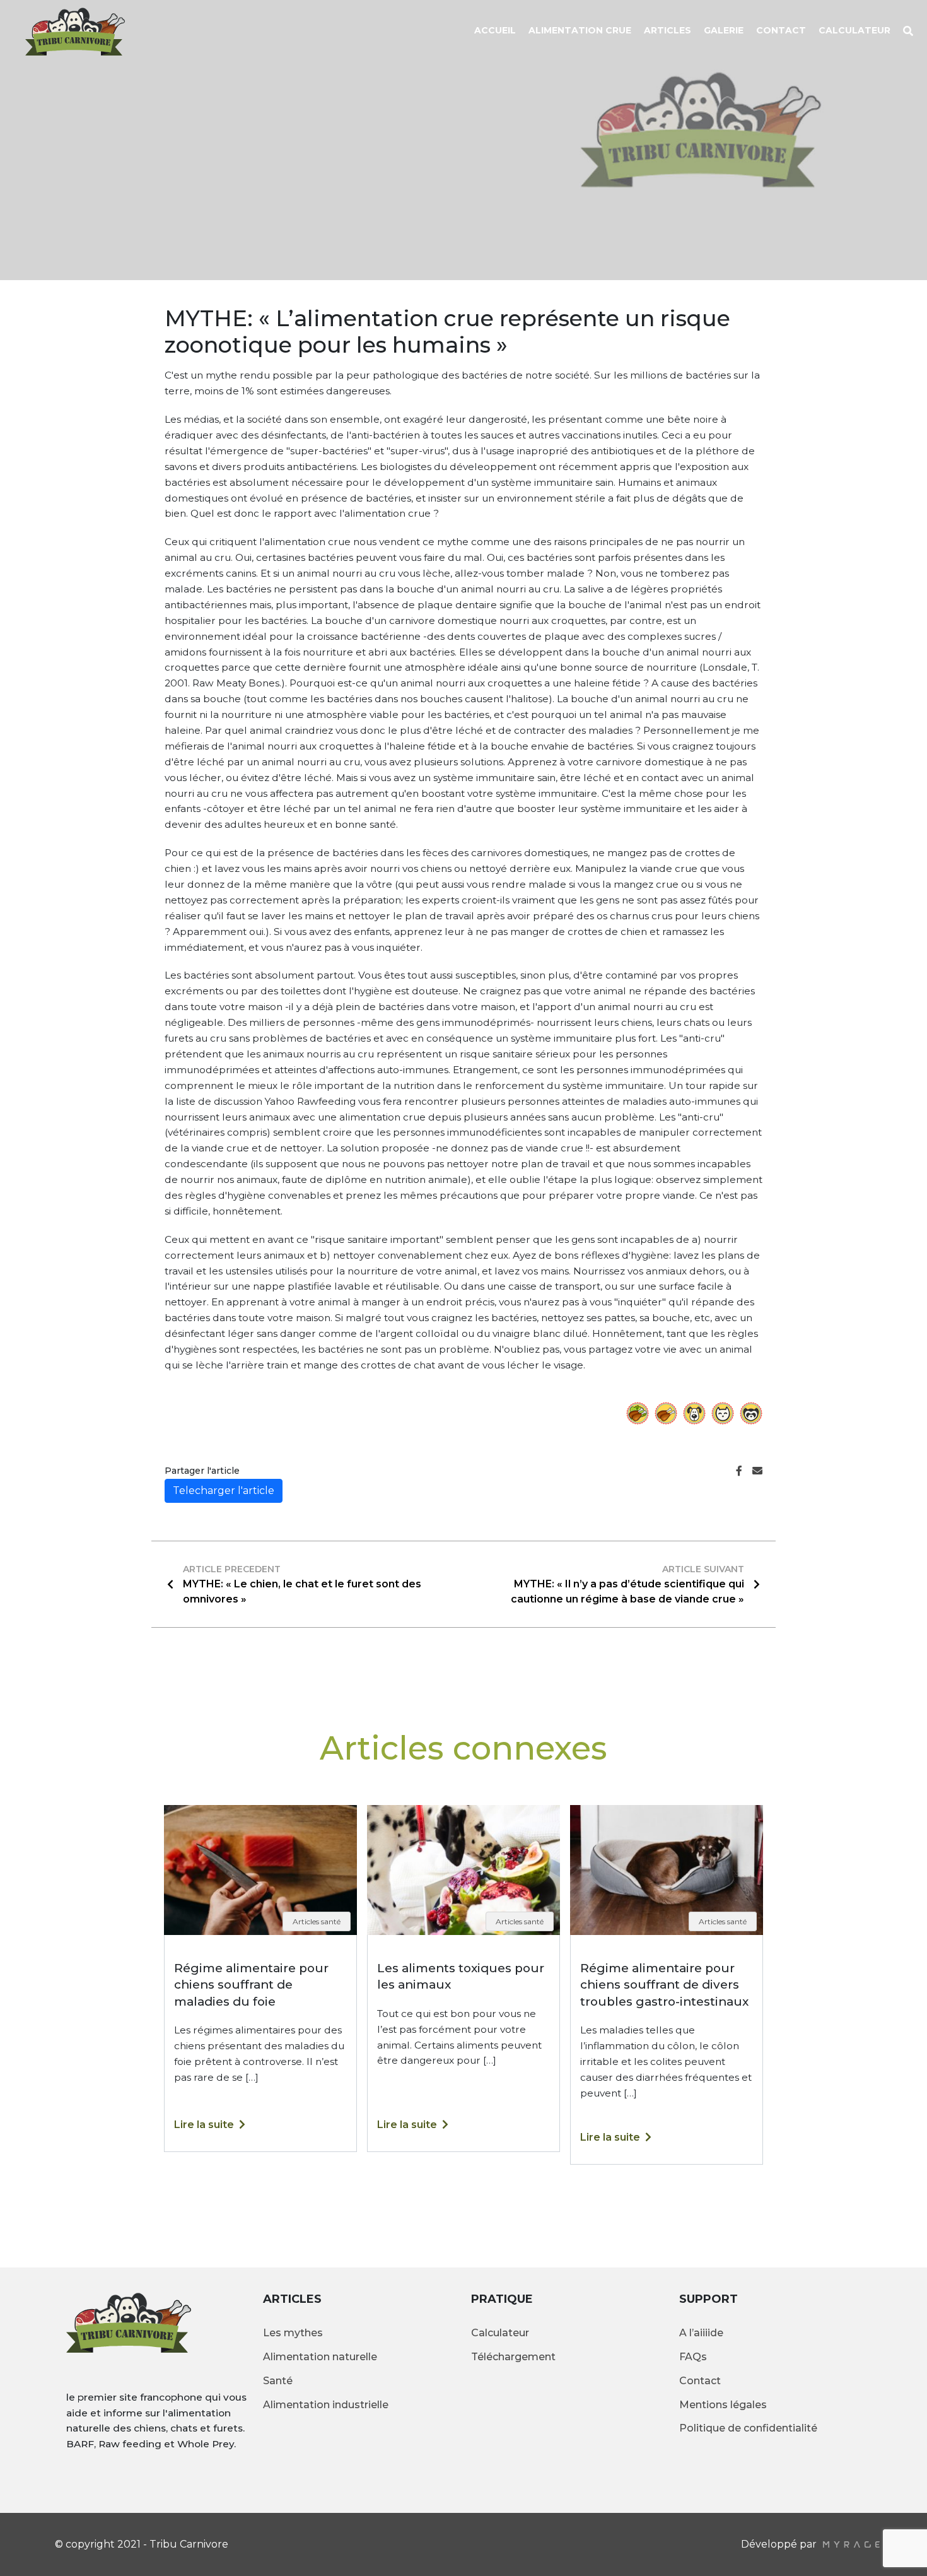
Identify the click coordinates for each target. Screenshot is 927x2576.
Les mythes (293, 2333)
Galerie (724, 30)
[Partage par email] (757, 1471)
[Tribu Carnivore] (66, 32)
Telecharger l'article (224, 1491)
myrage (851, 2544)
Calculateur (854, 30)
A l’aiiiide (701, 2333)
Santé (278, 2381)
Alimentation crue (580, 30)
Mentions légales (723, 2405)
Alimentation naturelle (320, 2357)
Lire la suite (204, 2125)
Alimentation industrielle (326, 2405)
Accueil (495, 30)
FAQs (693, 2357)
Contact (781, 30)
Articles (668, 30)
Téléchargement (513, 2357)
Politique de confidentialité (748, 2428)
